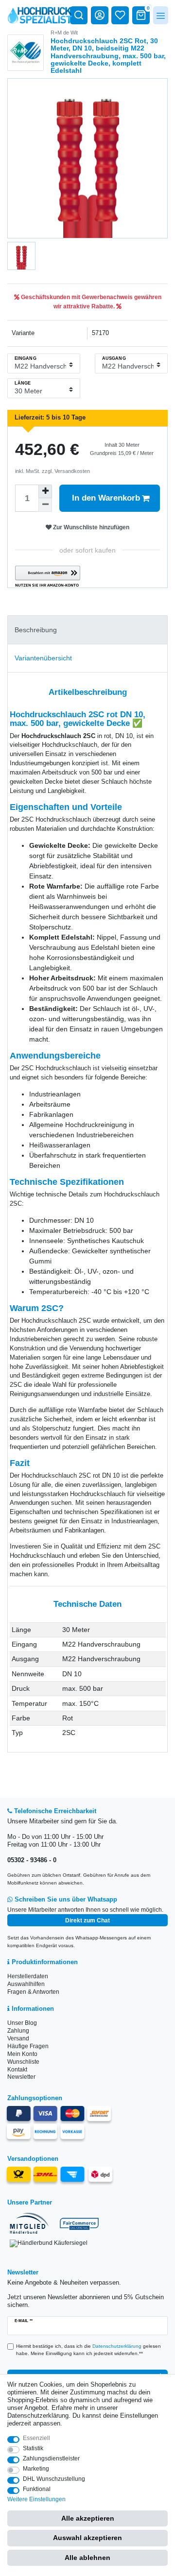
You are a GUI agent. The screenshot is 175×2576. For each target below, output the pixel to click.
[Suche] (79, 15)
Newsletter (21, 2077)
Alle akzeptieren (88, 2518)
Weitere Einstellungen (36, 2499)
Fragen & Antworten (33, 1992)
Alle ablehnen (87, 2558)
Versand (18, 2038)
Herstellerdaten (28, 1976)
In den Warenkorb (106, 498)
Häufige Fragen (28, 2046)
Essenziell (36, 2438)
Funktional (37, 2489)
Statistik (33, 2448)
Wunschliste (23, 2062)
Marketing (36, 2469)
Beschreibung (36, 630)
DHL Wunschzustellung (54, 2479)
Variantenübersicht (43, 658)
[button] (48, 577)
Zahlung (18, 2031)
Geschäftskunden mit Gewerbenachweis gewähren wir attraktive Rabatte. (90, 302)
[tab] (87, 630)
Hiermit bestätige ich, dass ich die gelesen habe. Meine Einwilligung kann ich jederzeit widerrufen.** (88, 2350)
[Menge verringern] (45, 505)
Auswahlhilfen (26, 1984)
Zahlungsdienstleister (51, 2458)
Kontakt (17, 2070)
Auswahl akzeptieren (87, 2538)
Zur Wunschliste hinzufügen (90, 527)
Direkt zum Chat (87, 1920)
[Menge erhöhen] (45, 491)
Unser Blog (22, 2023)
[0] (141, 15)
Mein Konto (22, 2054)
